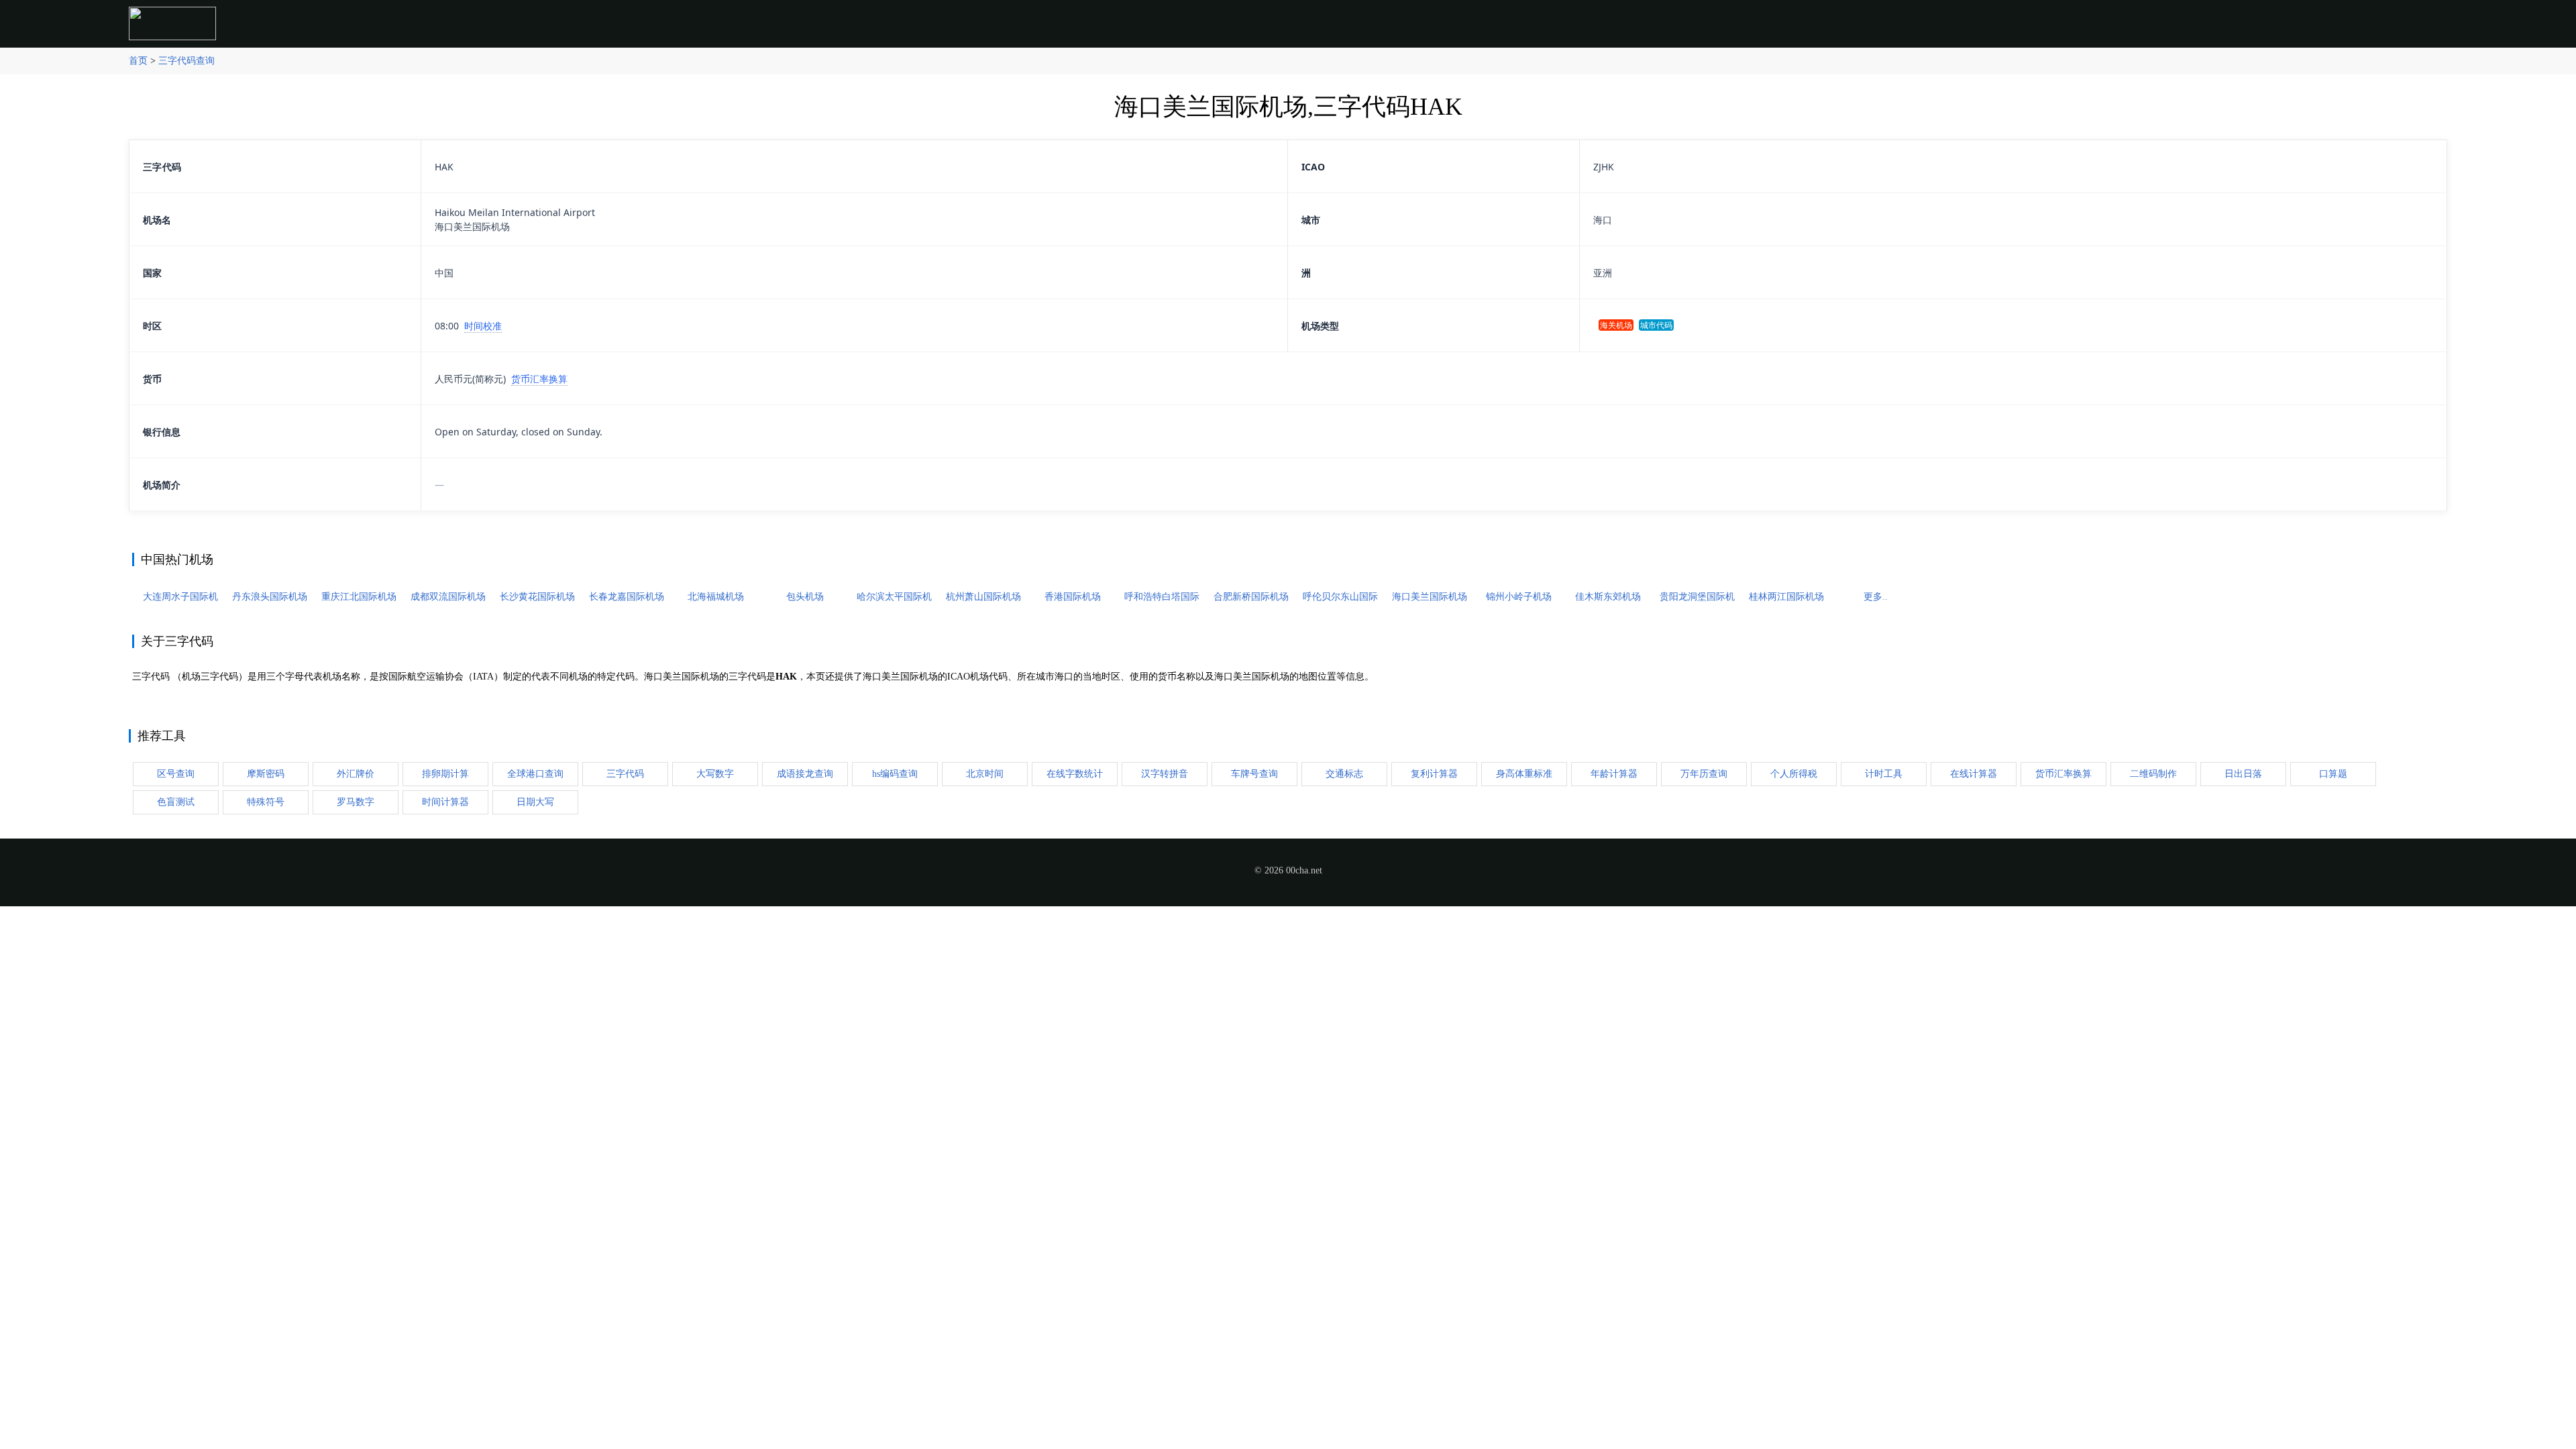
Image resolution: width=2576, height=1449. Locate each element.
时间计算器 (445, 802)
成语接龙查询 (805, 774)
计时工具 (1884, 774)
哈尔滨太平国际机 (894, 597)
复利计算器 (1434, 774)
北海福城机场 (716, 597)
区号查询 (176, 774)
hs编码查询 (895, 774)
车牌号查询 (1254, 774)
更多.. (1876, 597)
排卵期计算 (445, 774)
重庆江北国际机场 (359, 597)
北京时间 (985, 774)
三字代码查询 (186, 61)
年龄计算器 (1614, 774)
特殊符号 (266, 802)
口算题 (2333, 774)
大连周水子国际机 (180, 597)
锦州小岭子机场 (1519, 597)
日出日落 (2243, 774)
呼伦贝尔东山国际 (1340, 597)
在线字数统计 (1075, 774)
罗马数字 (356, 802)
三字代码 (625, 774)
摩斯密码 (266, 774)
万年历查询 (1704, 774)
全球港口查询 (535, 774)
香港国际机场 (1073, 597)
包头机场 (805, 597)
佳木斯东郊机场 (1608, 597)
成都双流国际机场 (448, 597)
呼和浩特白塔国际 (1162, 597)
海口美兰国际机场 (1430, 597)
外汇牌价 (356, 774)
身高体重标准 (1524, 774)
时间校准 (483, 326)
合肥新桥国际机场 (1251, 597)
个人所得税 (1794, 774)
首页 (138, 61)
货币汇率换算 (539, 379)
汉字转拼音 (1165, 774)
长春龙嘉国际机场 (627, 597)
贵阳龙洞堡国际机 (1697, 597)
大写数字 (715, 774)
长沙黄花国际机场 (537, 597)
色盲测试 (176, 802)
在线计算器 (1974, 774)
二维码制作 (2153, 774)
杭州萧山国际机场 (983, 597)
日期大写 (535, 802)
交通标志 (1344, 774)
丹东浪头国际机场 (270, 597)
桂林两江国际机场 (1786, 597)
